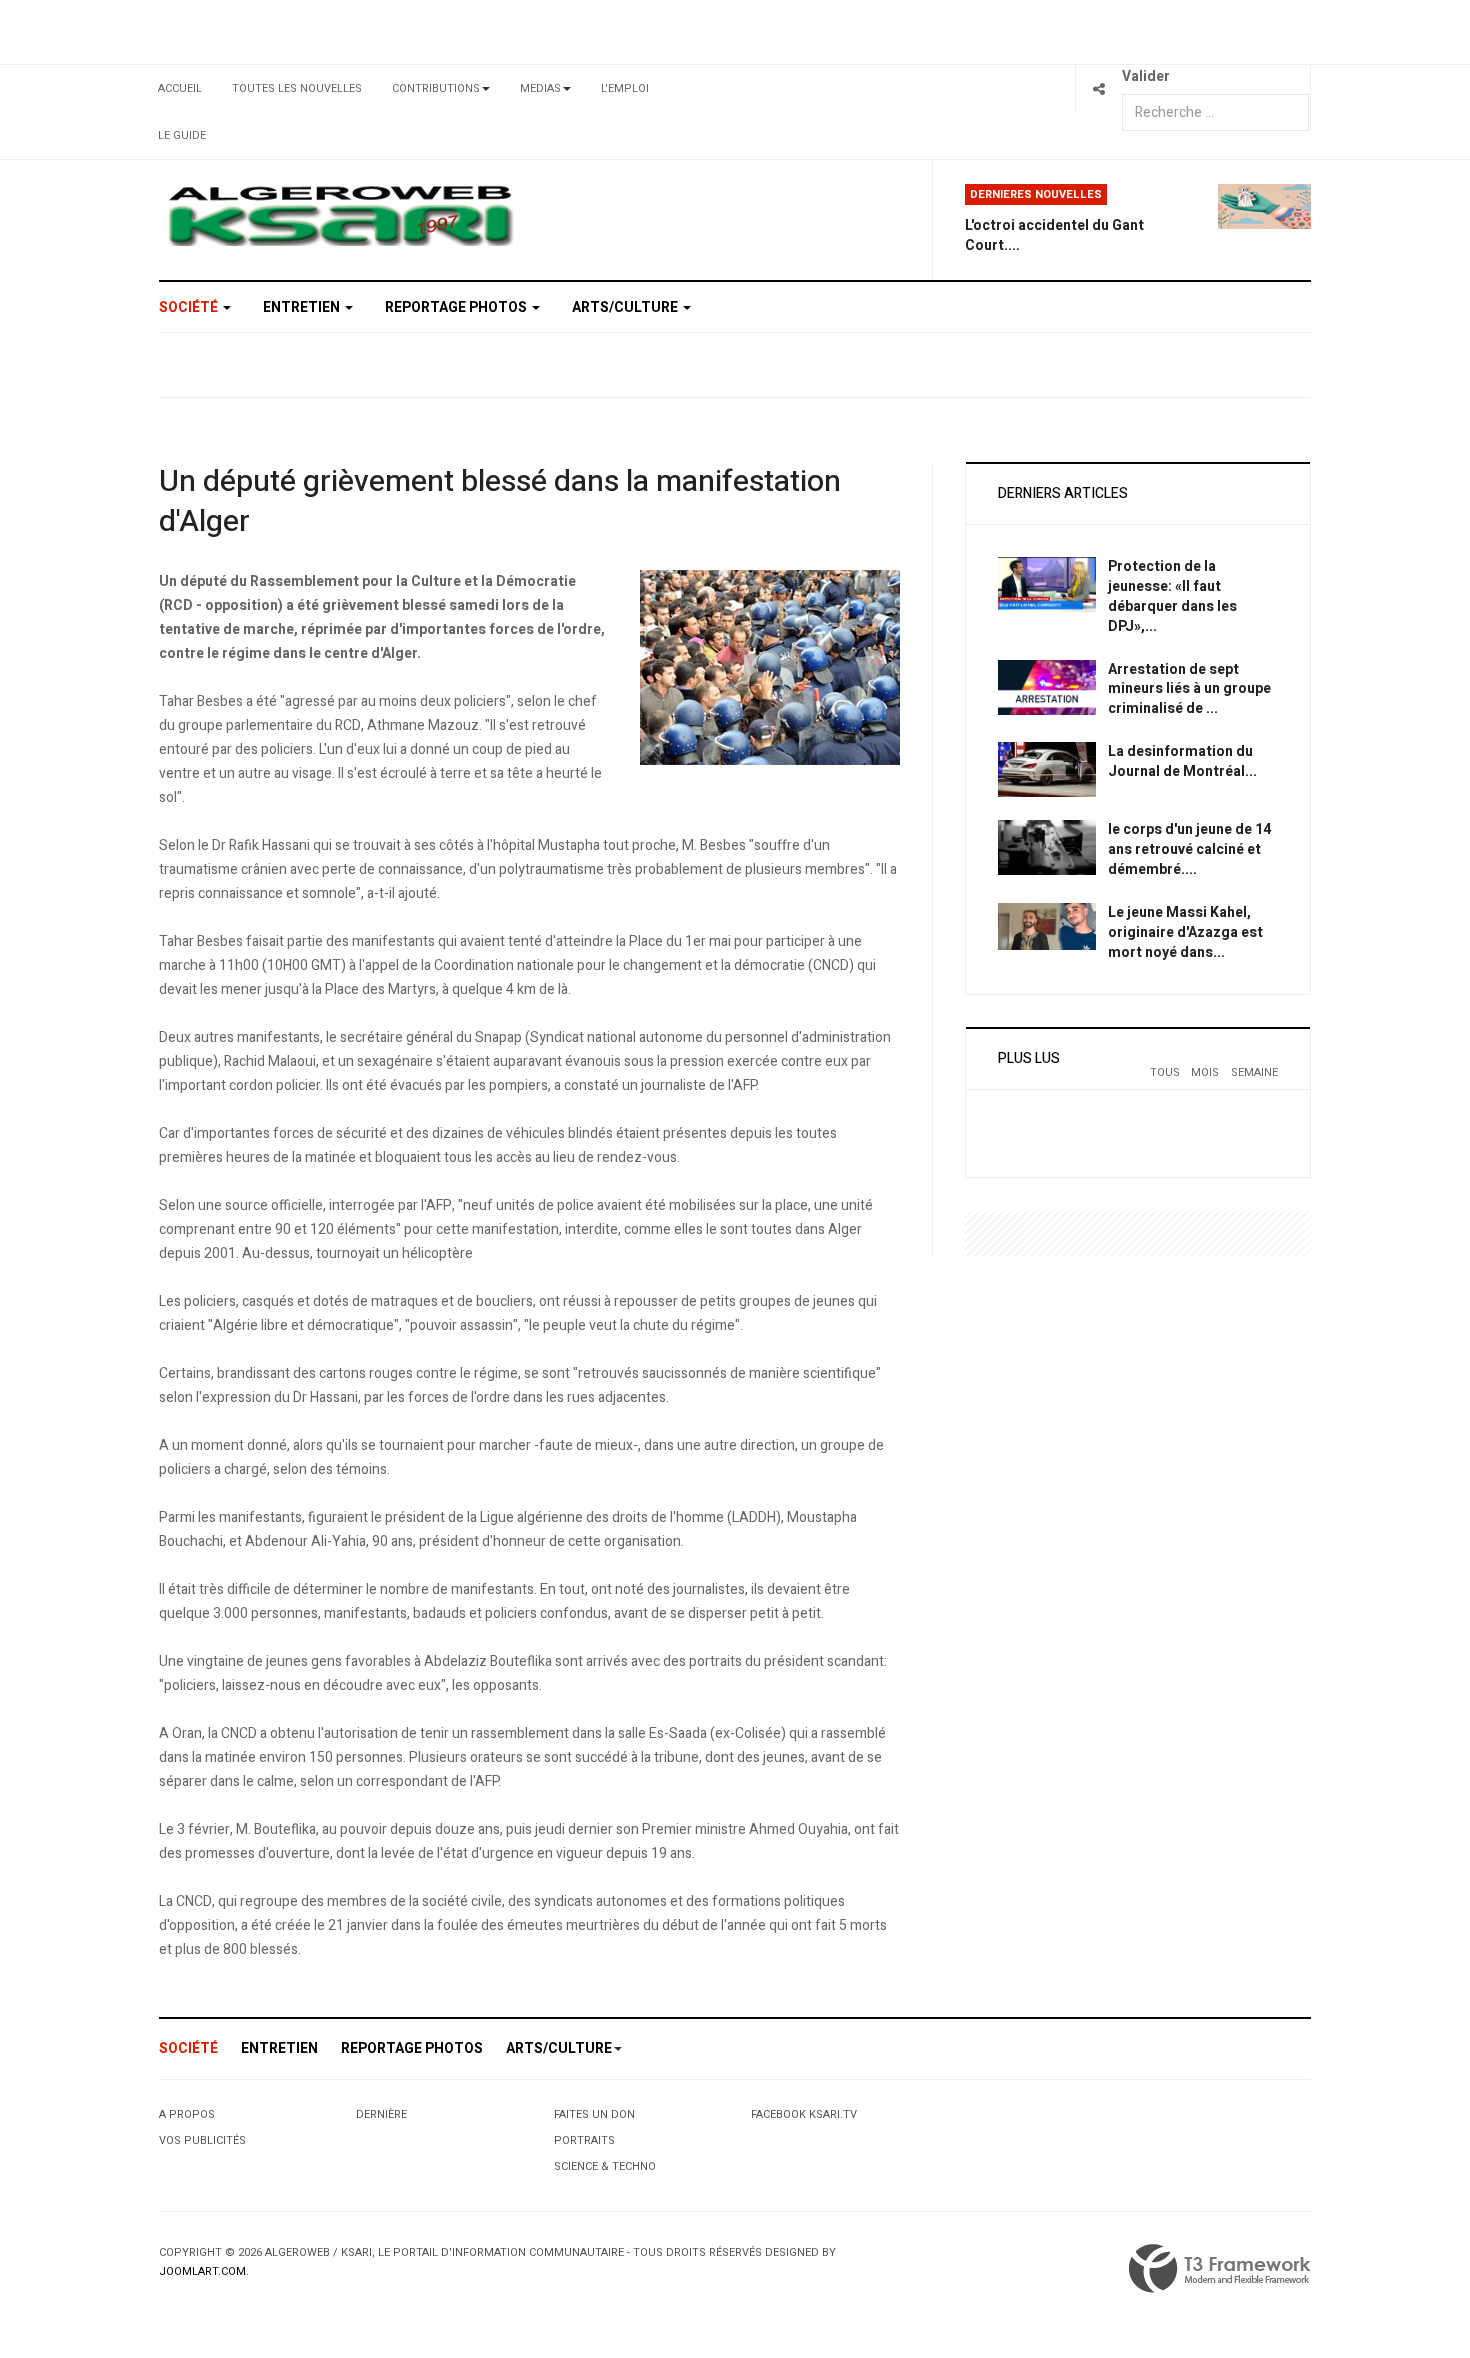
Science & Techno (605, 2166)
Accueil (180, 88)
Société (190, 307)
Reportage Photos (457, 307)
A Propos (187, 2114)
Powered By (1220, 2269)
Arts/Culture (626, 307)
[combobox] (1215, 112)
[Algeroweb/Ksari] (340, 214)
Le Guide (182, 135)
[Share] (1098, 88)
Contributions (436, 88)
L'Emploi (625, 88)
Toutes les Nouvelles (297, 88)
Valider (1146, 76)
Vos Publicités (202, 2140)
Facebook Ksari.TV (804, 2114)
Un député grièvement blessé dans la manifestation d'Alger (500, 502)
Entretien (303, 307)
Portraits (584, 2140)
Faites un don (594, 2114)
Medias (540, 88)
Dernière (381, 2114)
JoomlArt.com (202, 2271)
